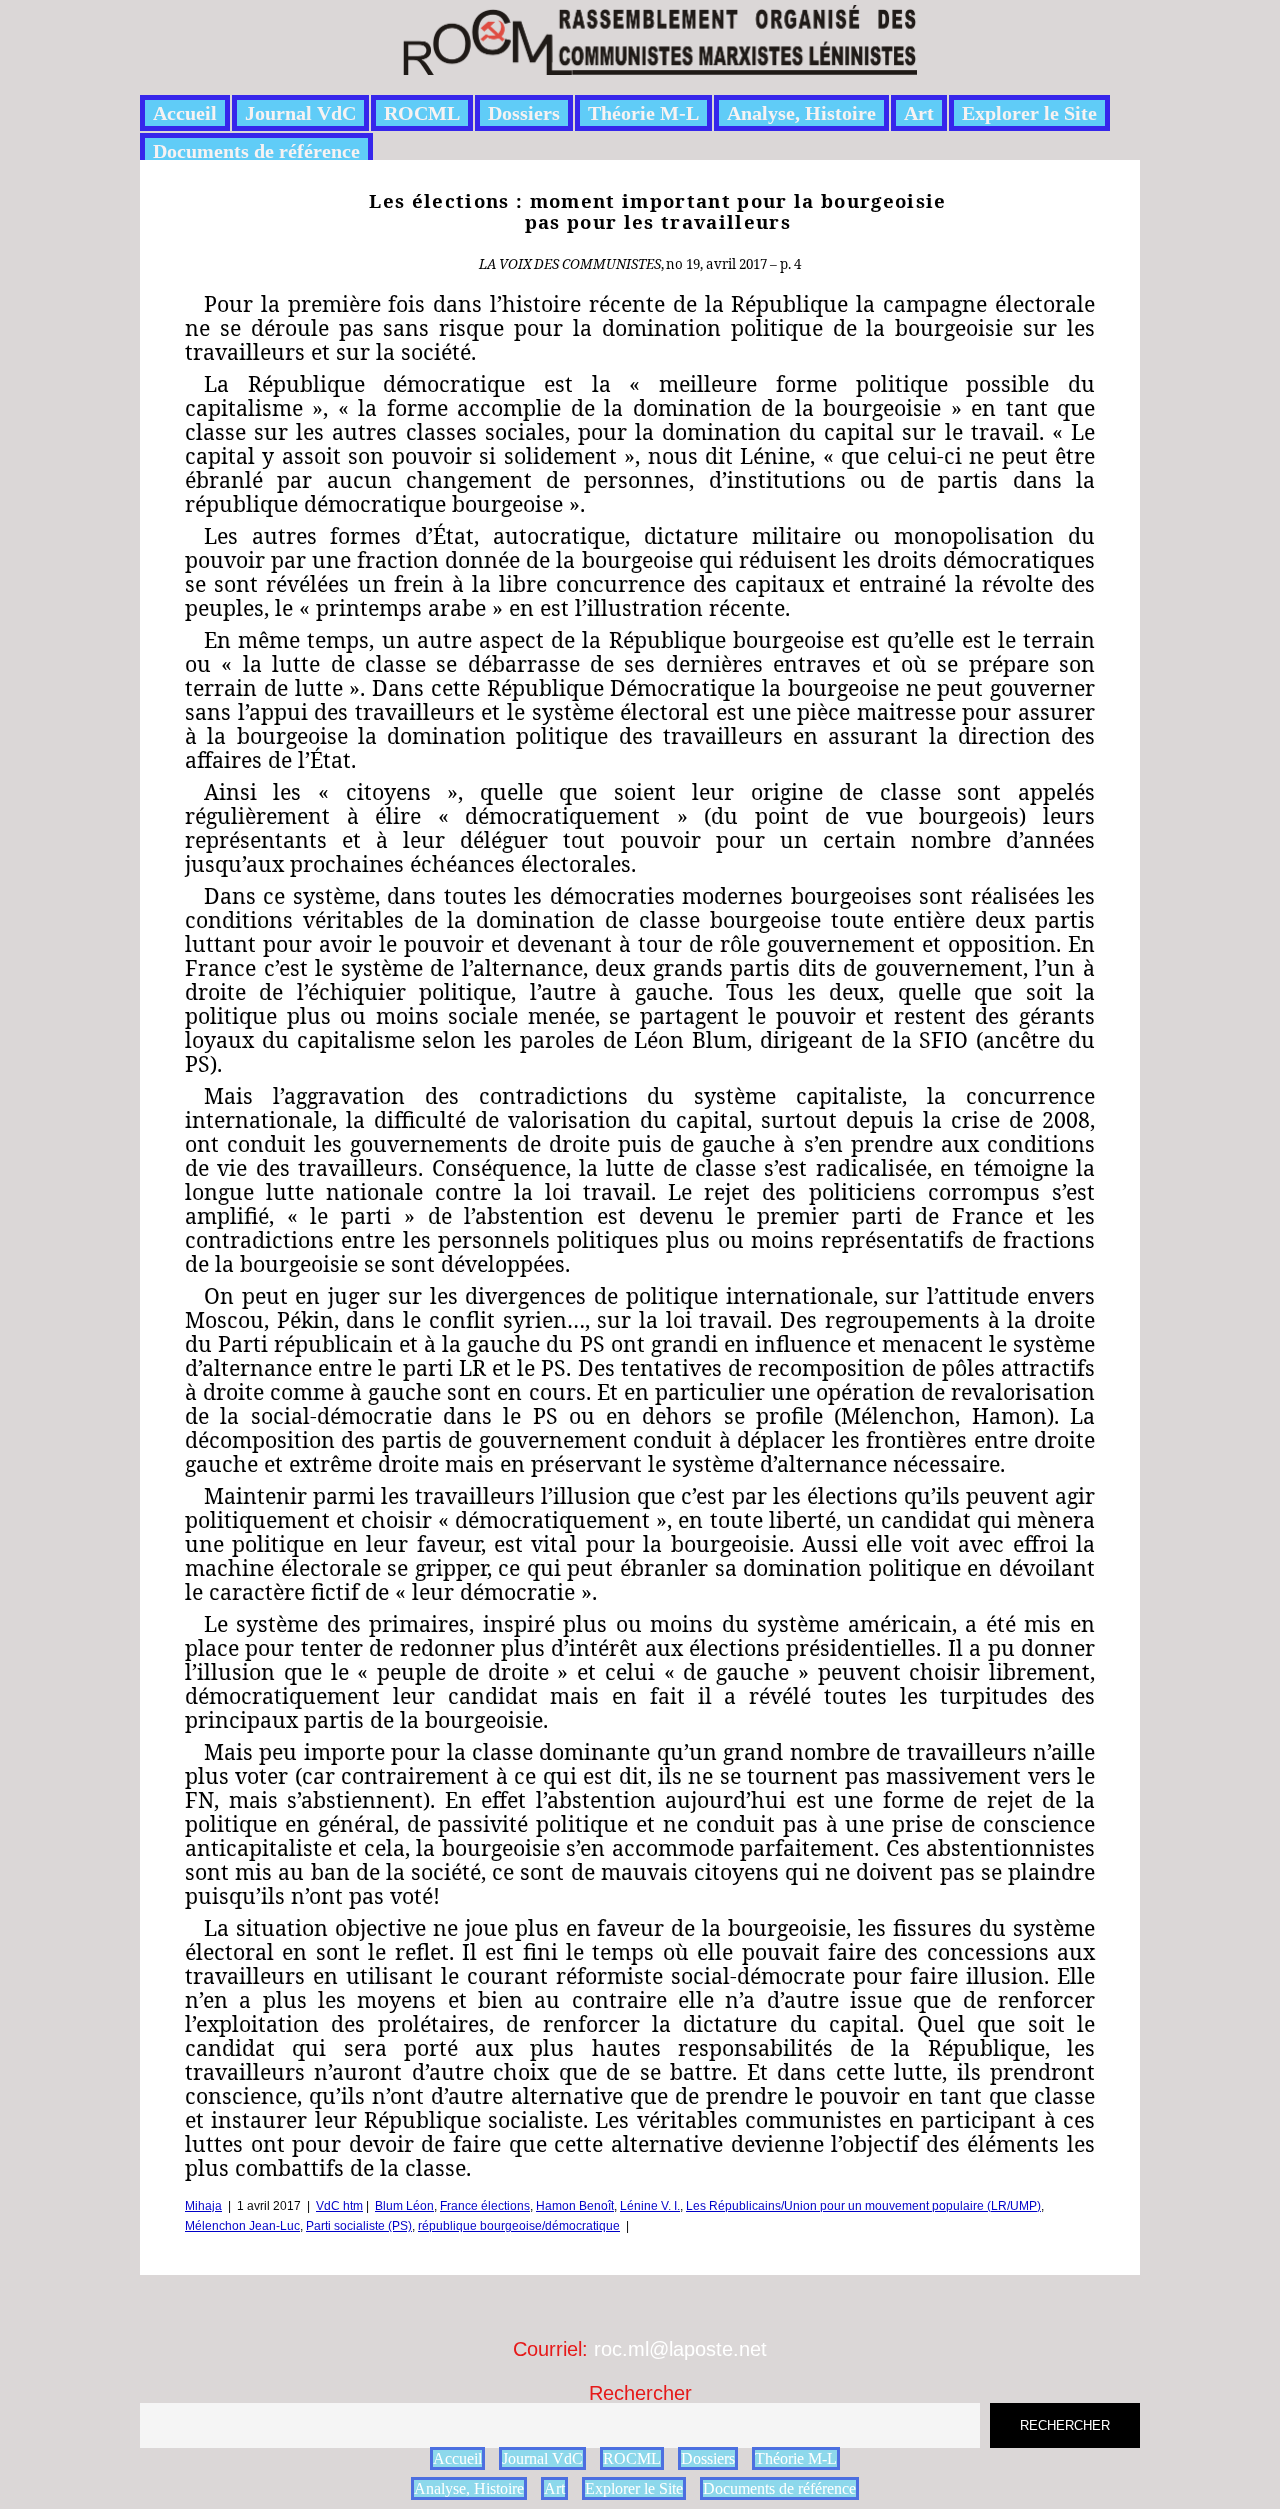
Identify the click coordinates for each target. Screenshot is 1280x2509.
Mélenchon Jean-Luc (242, 2226)
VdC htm (339, 2206)
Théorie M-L (643, 113)
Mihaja (203, 2206)
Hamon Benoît (575, 2206)
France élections (485, 2206)
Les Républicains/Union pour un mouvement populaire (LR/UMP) (863, 2206)
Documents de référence (256, 151)
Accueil (185, 113)
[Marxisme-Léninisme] (658, 63)
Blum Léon (404, 2206)
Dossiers (524, 113)
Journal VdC (300, 113)
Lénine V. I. (650, 2206)
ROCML (422, 113)
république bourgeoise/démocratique (519, 2226)
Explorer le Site (1029, 113)
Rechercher (640, 2393)
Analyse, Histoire (801, 113)
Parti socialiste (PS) (359, 2226)
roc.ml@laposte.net (680, 2349)
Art (919, 113)
